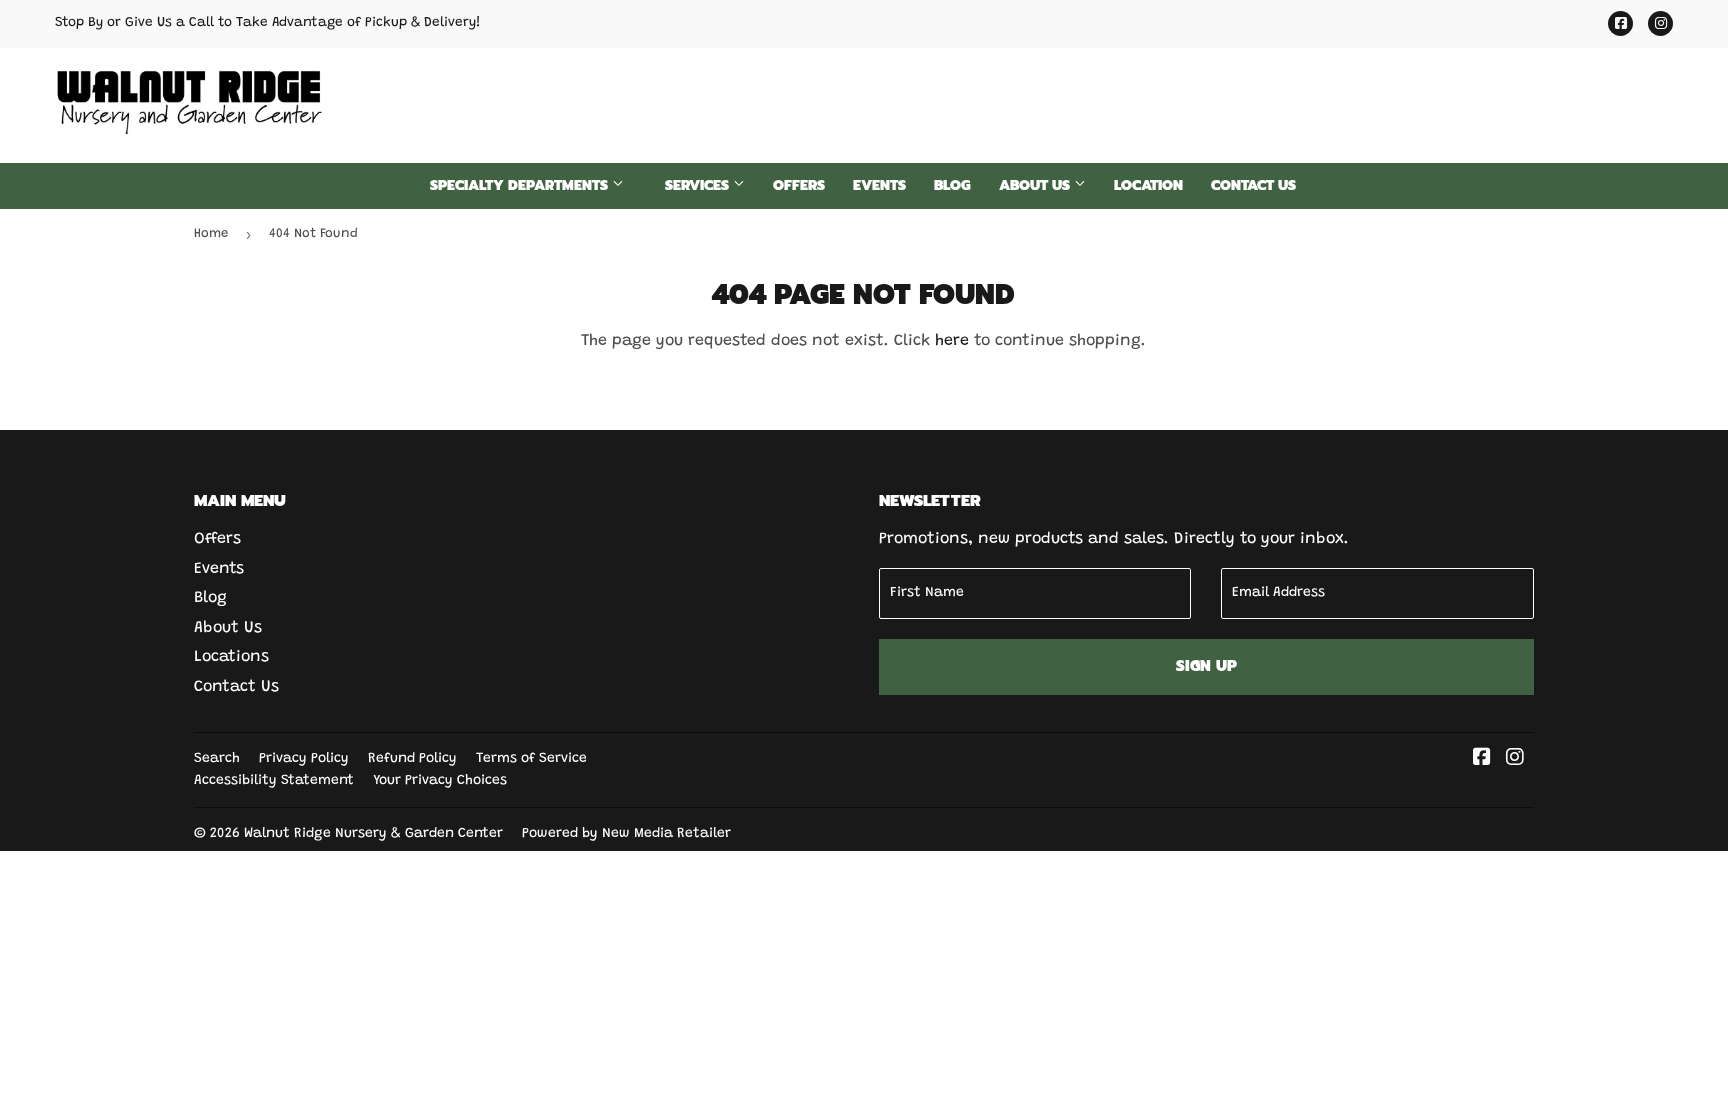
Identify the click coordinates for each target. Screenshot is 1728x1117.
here (952, 341)
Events (879, 185)
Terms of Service (531, 759)
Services (699, 185)
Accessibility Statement (274, 781)
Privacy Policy (304, 759)
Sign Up (1206, 666)
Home (211, 233)
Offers (799, 185)
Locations (231, 657)
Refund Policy (412, 759)
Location (1148, 185)
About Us (1036, 185)
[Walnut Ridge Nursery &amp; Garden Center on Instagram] (1515, 760)
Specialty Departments (521, 185)
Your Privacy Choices (440, 781)
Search (217, 759)
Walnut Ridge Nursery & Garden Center (373, 834)
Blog (952, 185)
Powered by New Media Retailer (626, 834)
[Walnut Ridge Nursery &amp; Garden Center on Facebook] (1482, 760)
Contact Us (1253, 185)
